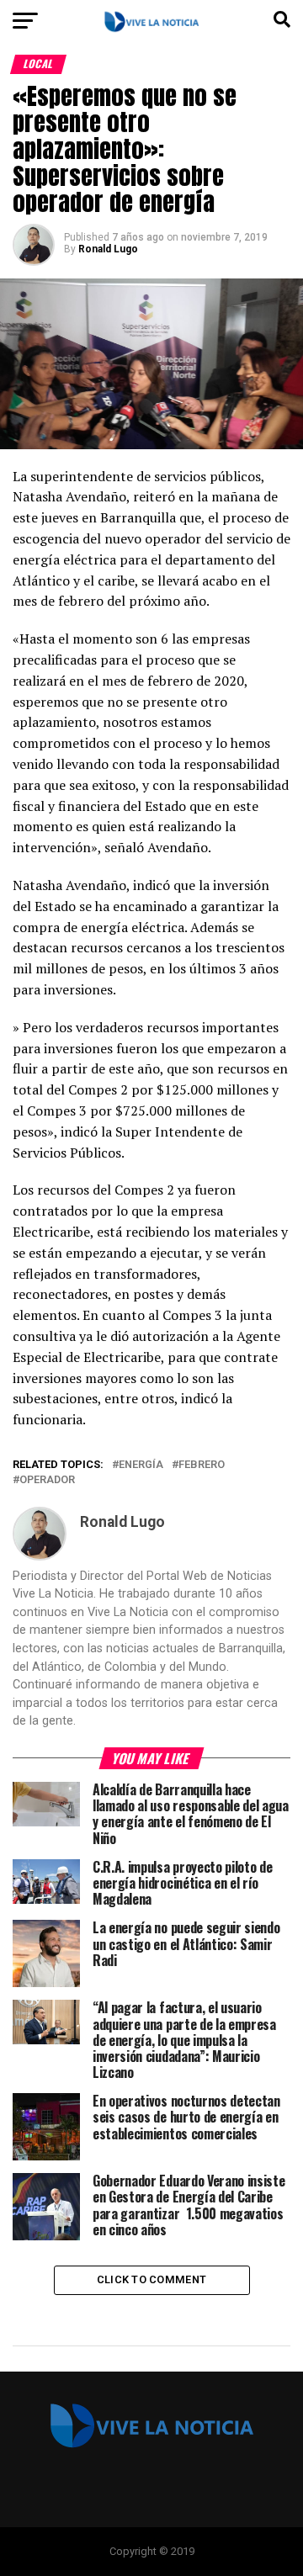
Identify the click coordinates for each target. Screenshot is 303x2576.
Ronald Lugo (108, 249)
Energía (141, 1465)
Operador (47, 1480)
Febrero (202, 1465)
